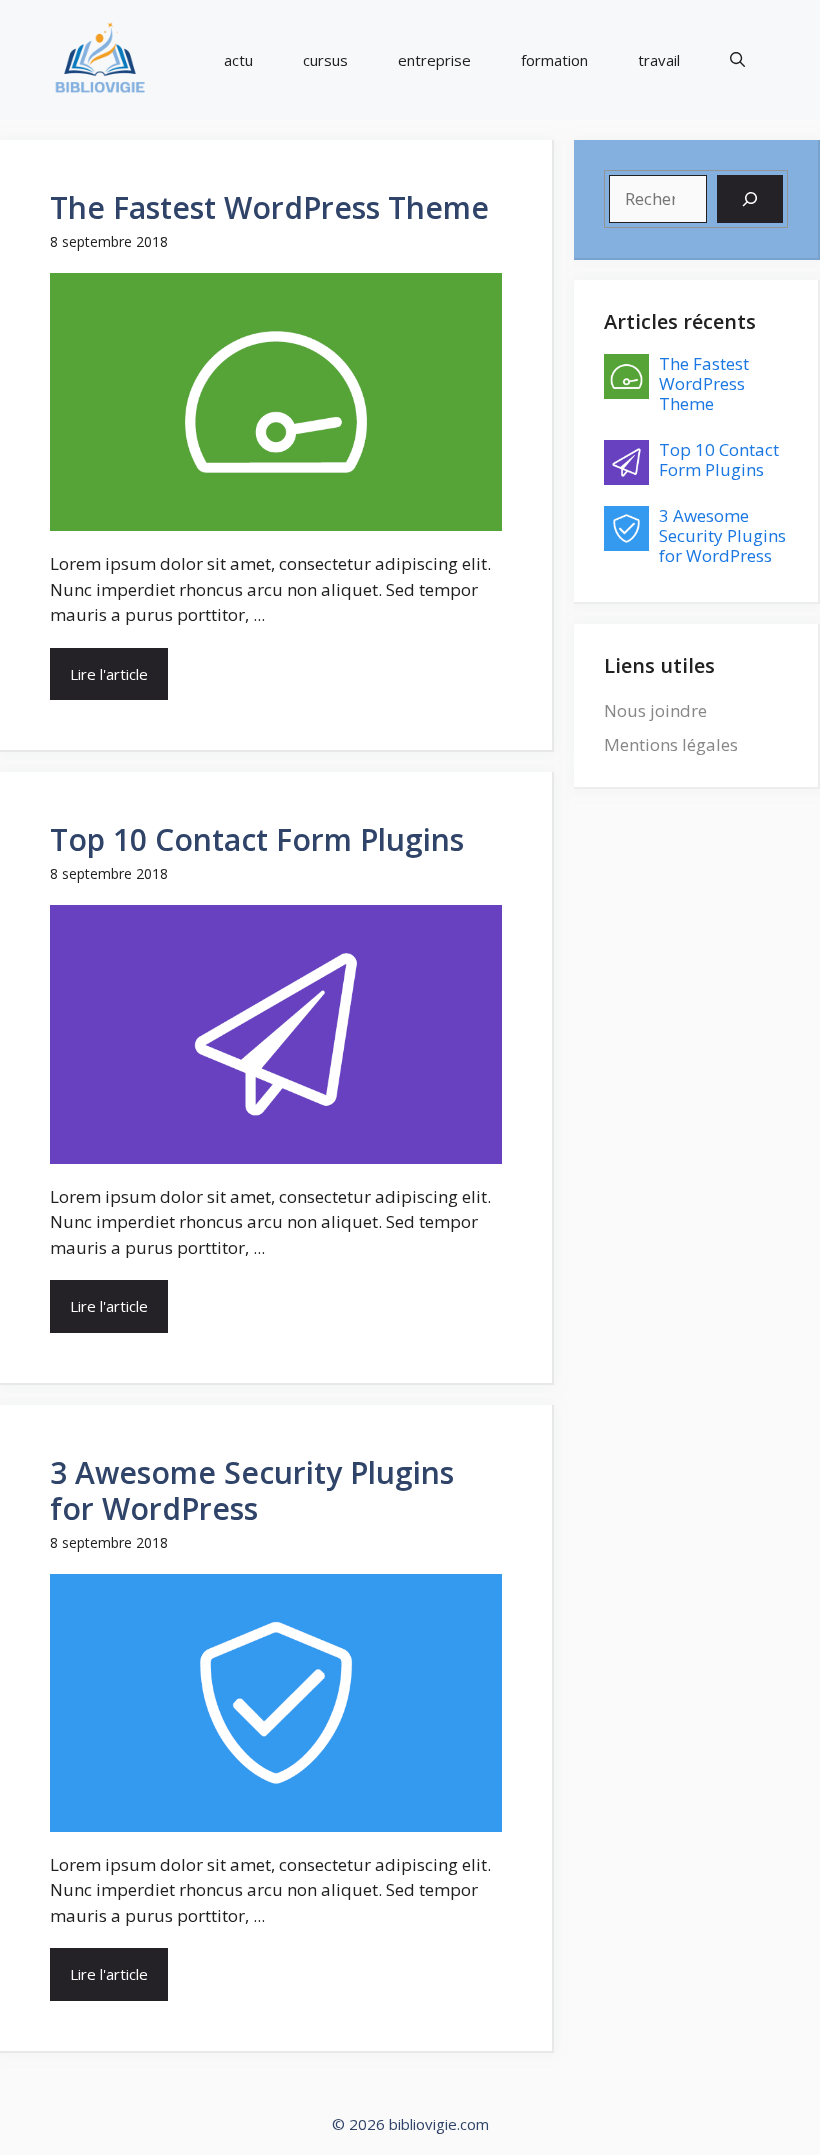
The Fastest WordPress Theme (269, 207)
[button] (737, 60)
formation (554, 60)
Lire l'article (109, 674)
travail (659, 60)
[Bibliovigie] (100, 60)
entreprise (434, 60)
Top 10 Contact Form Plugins (257, 839)
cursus (325, 60)
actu (238, 60)
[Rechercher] (750, 199)
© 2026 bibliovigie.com (410, 2124)
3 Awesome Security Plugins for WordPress (252, 1490)
